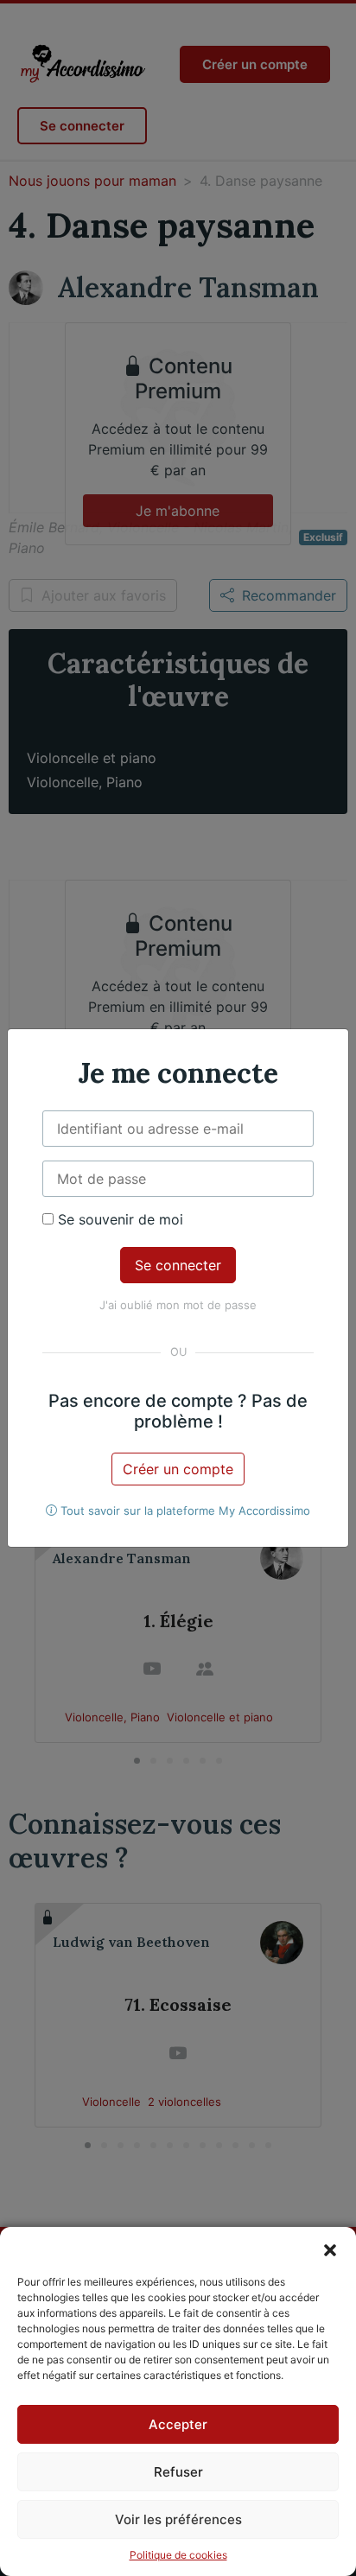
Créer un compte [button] (178, 1469)
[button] (330, 2248)
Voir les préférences (178, 2519)
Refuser (178, 2472)
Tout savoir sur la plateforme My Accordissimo (184, 1511)
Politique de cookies (178, 2555)
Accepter (178, 2424)
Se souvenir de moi (118, 1219)
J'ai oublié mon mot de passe (178, 1305)
